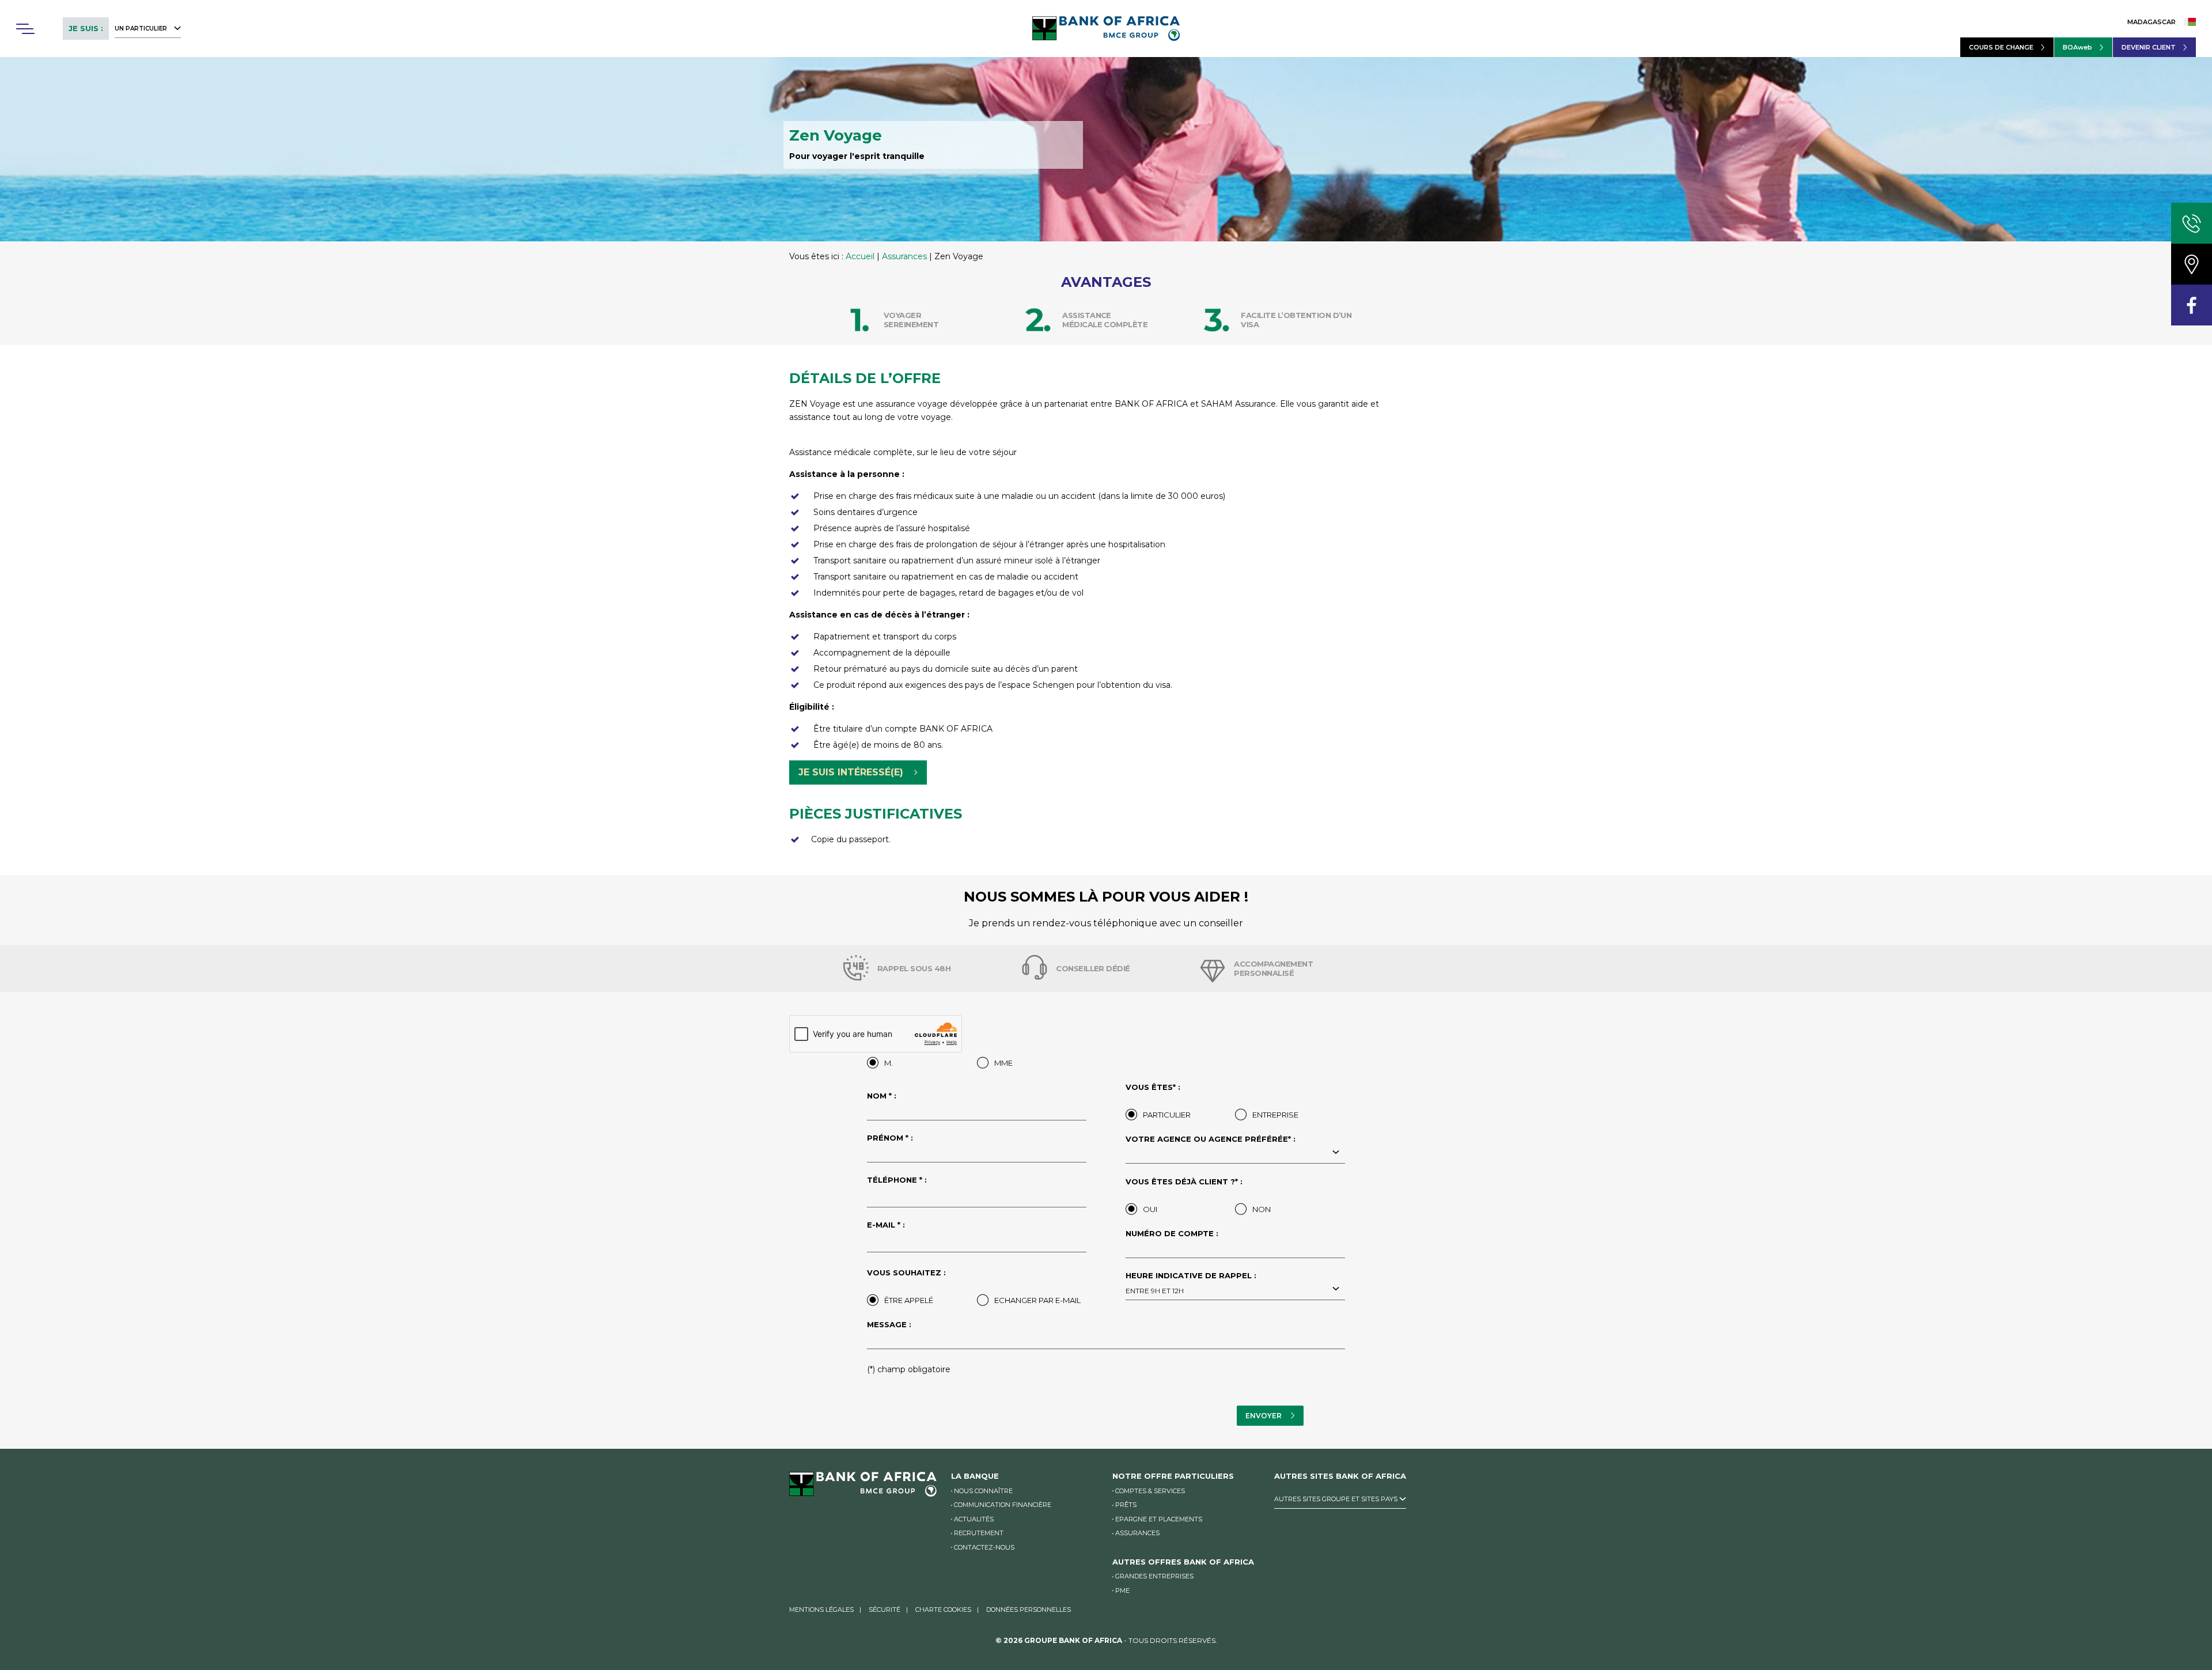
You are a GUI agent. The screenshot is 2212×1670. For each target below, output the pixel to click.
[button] (25, 29)
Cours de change (2001, 47)
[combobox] (1235, 1153)
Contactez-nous (984, 1547)
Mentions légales (821, 1610)
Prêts (1126, 1505)
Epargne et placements (1159, 1519)
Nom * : (882, 1096)
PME (1122, 1591)
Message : (889, 1325)
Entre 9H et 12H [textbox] (1155, 1291)
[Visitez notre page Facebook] (2192, 305)
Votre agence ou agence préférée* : (1211, 1139)
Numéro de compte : (1172, 1234)
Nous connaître (983, 1491)
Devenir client (2149, 47)
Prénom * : (890, 1138)
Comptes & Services (1150, 1491)
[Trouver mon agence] (2192, 264)
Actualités (974, 1519)
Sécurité (885, 1610)
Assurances (904, 256)
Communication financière (1003, 1505)
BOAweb (2077, 47)
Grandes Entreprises (1154, 1576)
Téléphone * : (897, 1180)
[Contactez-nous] (2192, 223)
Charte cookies (943, 1610)
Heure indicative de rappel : (1191, 1283)
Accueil (860, 256)
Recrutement (979, 1533)
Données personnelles (1029, 1610)
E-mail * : (886, 1225)
